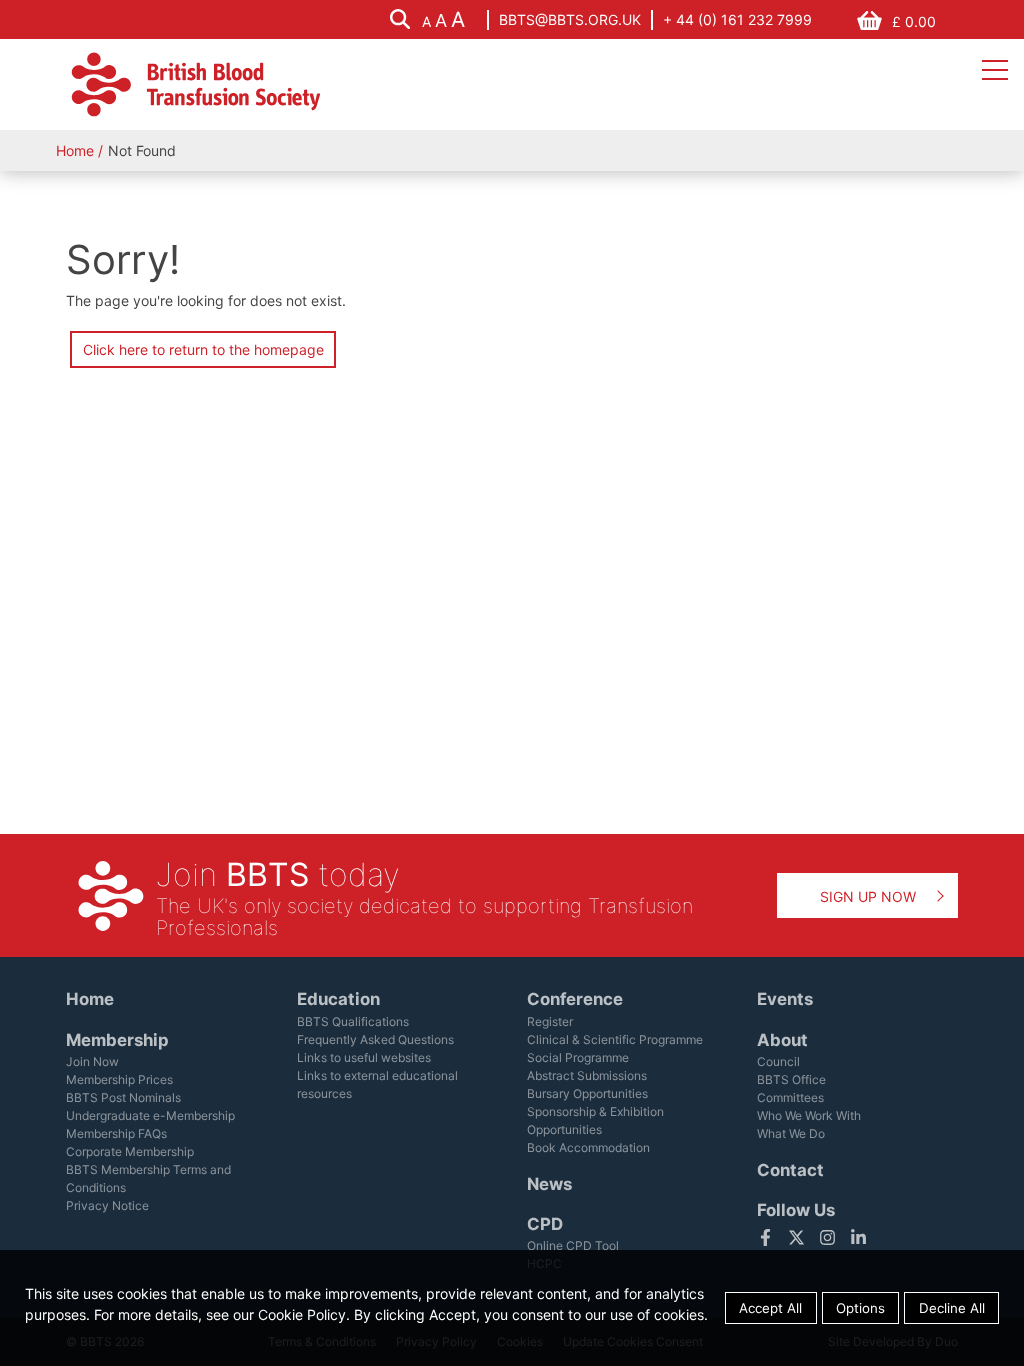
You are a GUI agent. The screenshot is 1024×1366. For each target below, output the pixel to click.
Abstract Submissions (587, 1075)
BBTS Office (791, 1079)
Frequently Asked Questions (375, 1039)
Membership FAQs (116, 1133)
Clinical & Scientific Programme (615, 1039)
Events (785, 999)
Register (550, 1021)
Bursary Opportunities (587, 1093)
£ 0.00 (914, 21)
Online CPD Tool (573, 1245)
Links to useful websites (364, 1057)
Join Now (92, 1061)
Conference (575, 999)
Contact (790, 1170)
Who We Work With (809, 1115)
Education (338, 999)
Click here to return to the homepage (203, 349)
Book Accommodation (588, 1147)
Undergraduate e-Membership (150, 1115)
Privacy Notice (107, 1205)
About (782, 1040)
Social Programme (578, 1057)
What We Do (791, 1133)
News (549, 1184)
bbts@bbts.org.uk (570, 19)
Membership (117, 1040)
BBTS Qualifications (353, 1021)
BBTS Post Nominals (123, 1097)
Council (778, 1061)
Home (75, 150)
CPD (545, 1224)
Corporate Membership (130, 1151)
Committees (790, 1097)
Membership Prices (119, 1079)
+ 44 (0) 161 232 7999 (737, 19)
